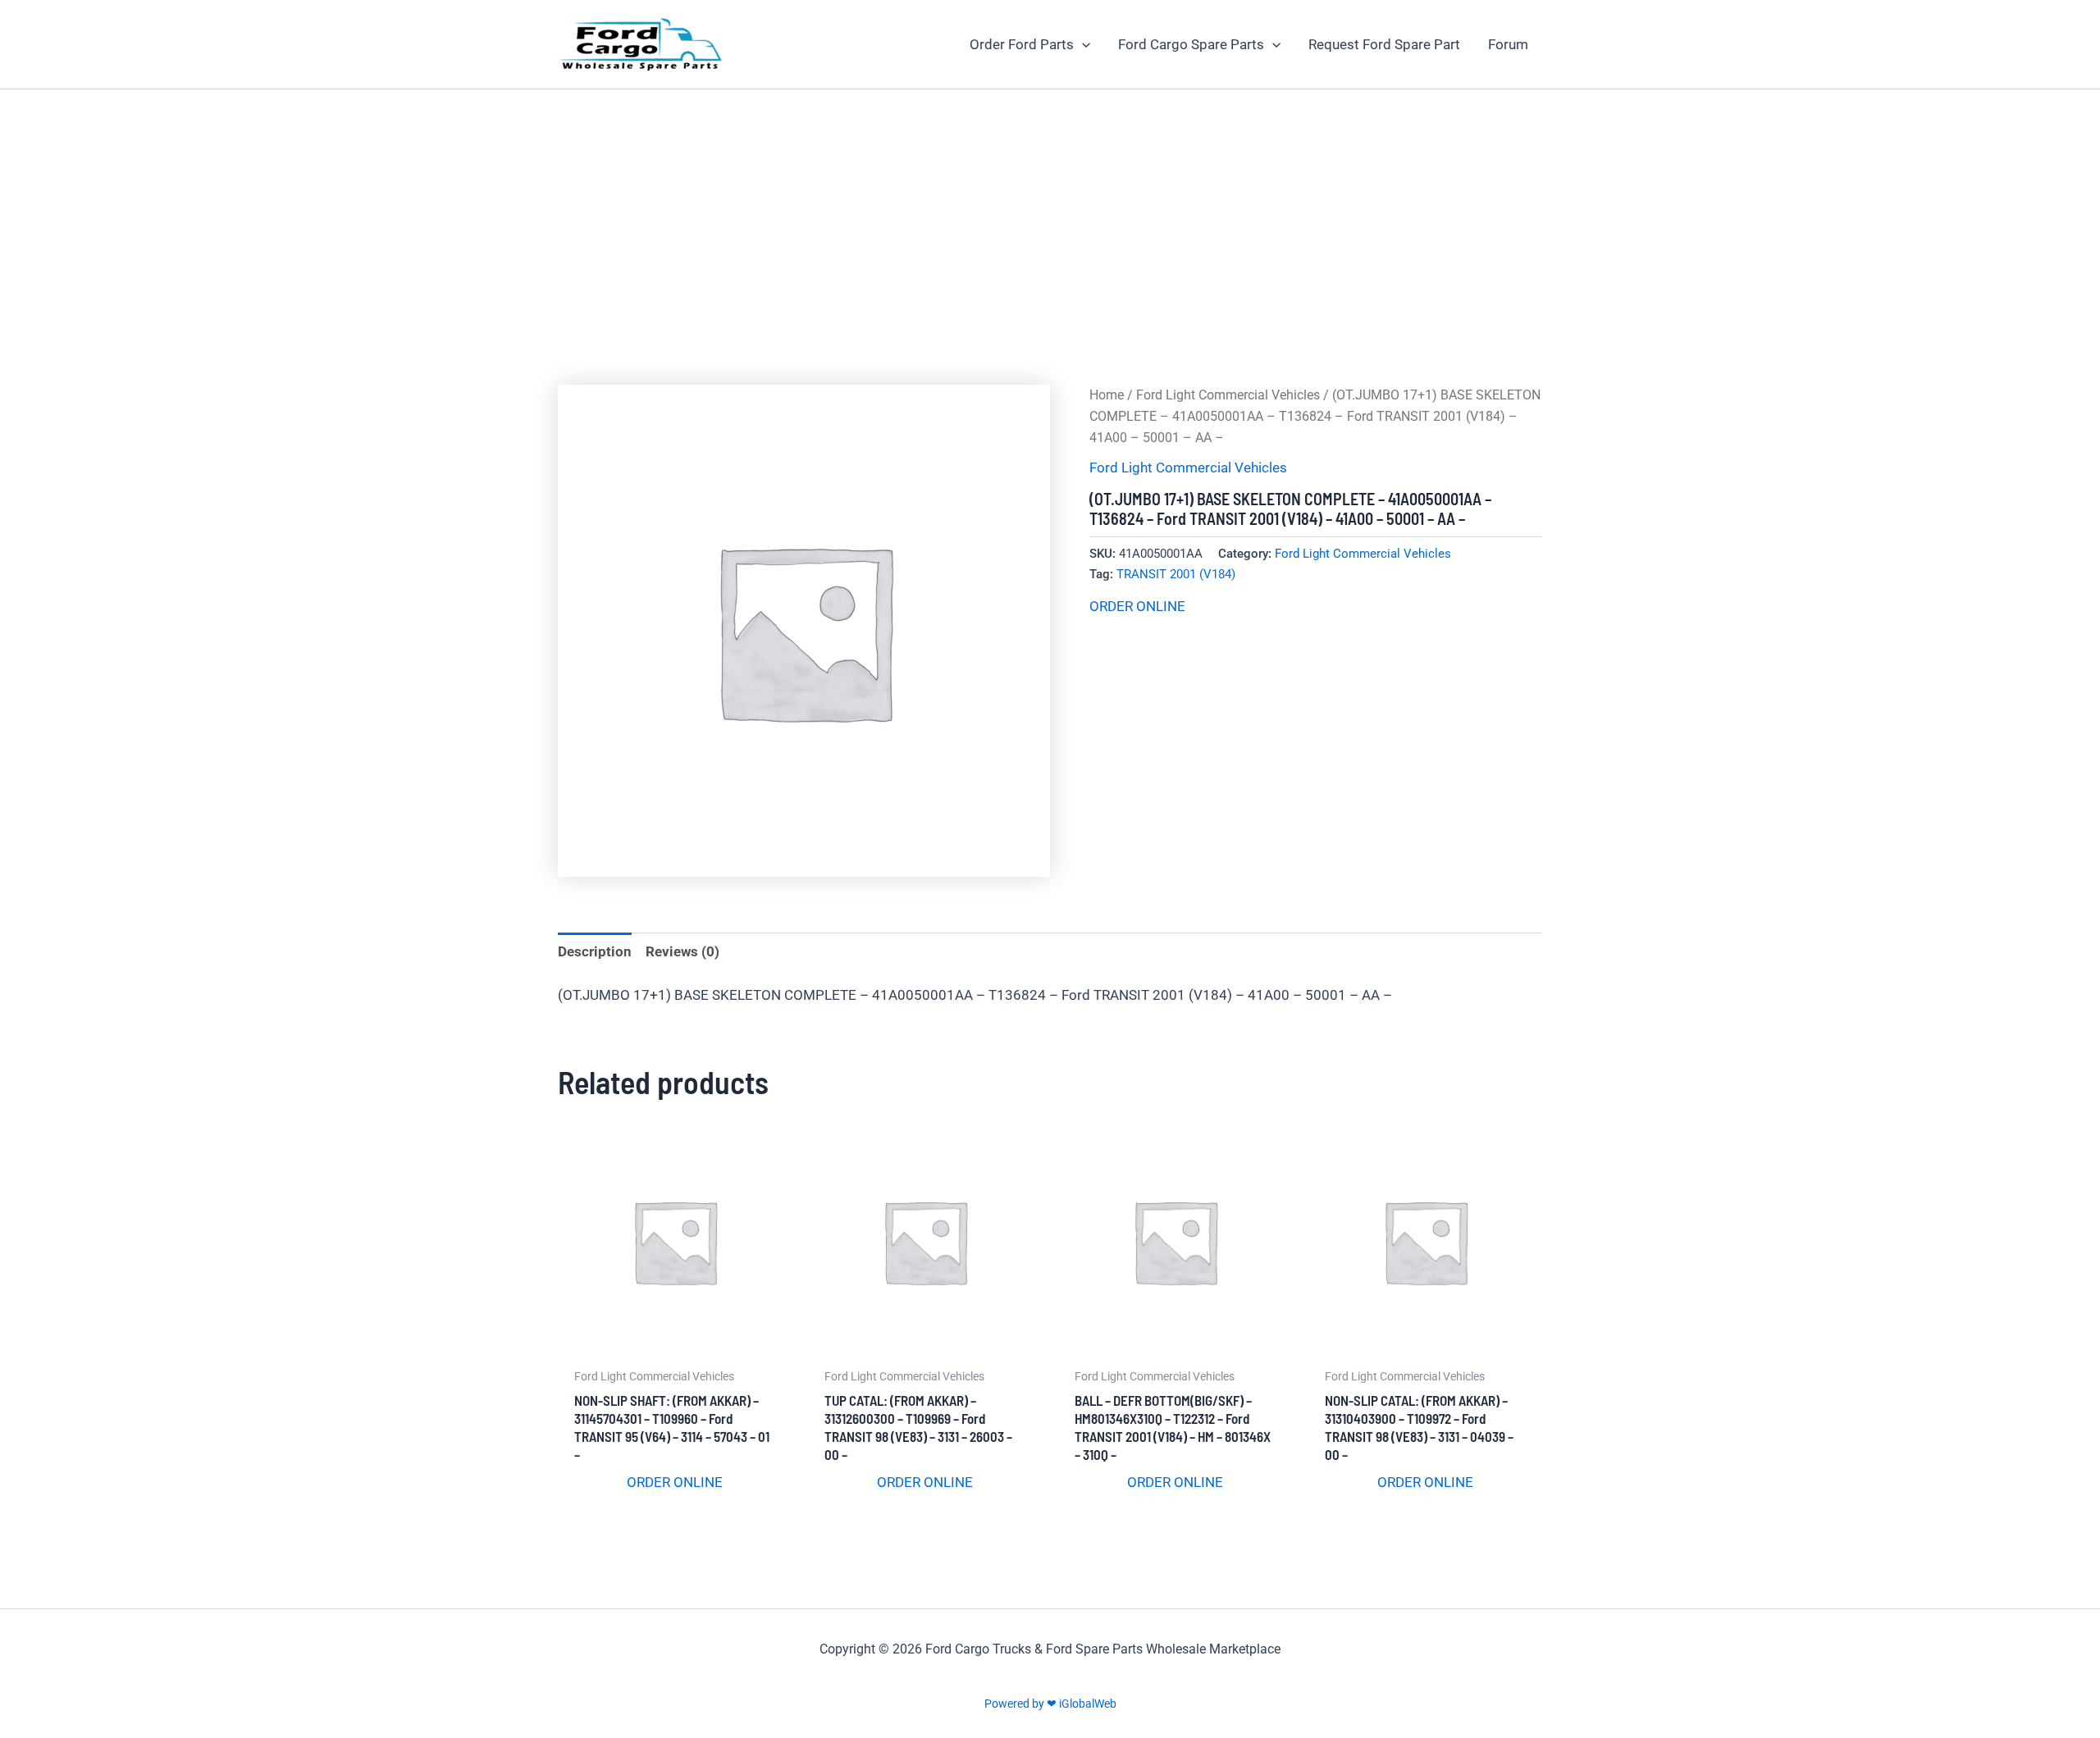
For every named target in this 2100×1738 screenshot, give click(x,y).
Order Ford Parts (1022, 44)
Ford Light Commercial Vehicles (1228, 395)
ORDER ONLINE (1137, 606)
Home (1107, 395)
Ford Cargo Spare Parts (1191, 44)
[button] (1082, 44)
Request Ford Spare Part (1384, 44)
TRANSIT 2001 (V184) (1176, 574)
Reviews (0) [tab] (682, 951)
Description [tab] (595, 951)
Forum (1508, 44)
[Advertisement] (1050, 212)
